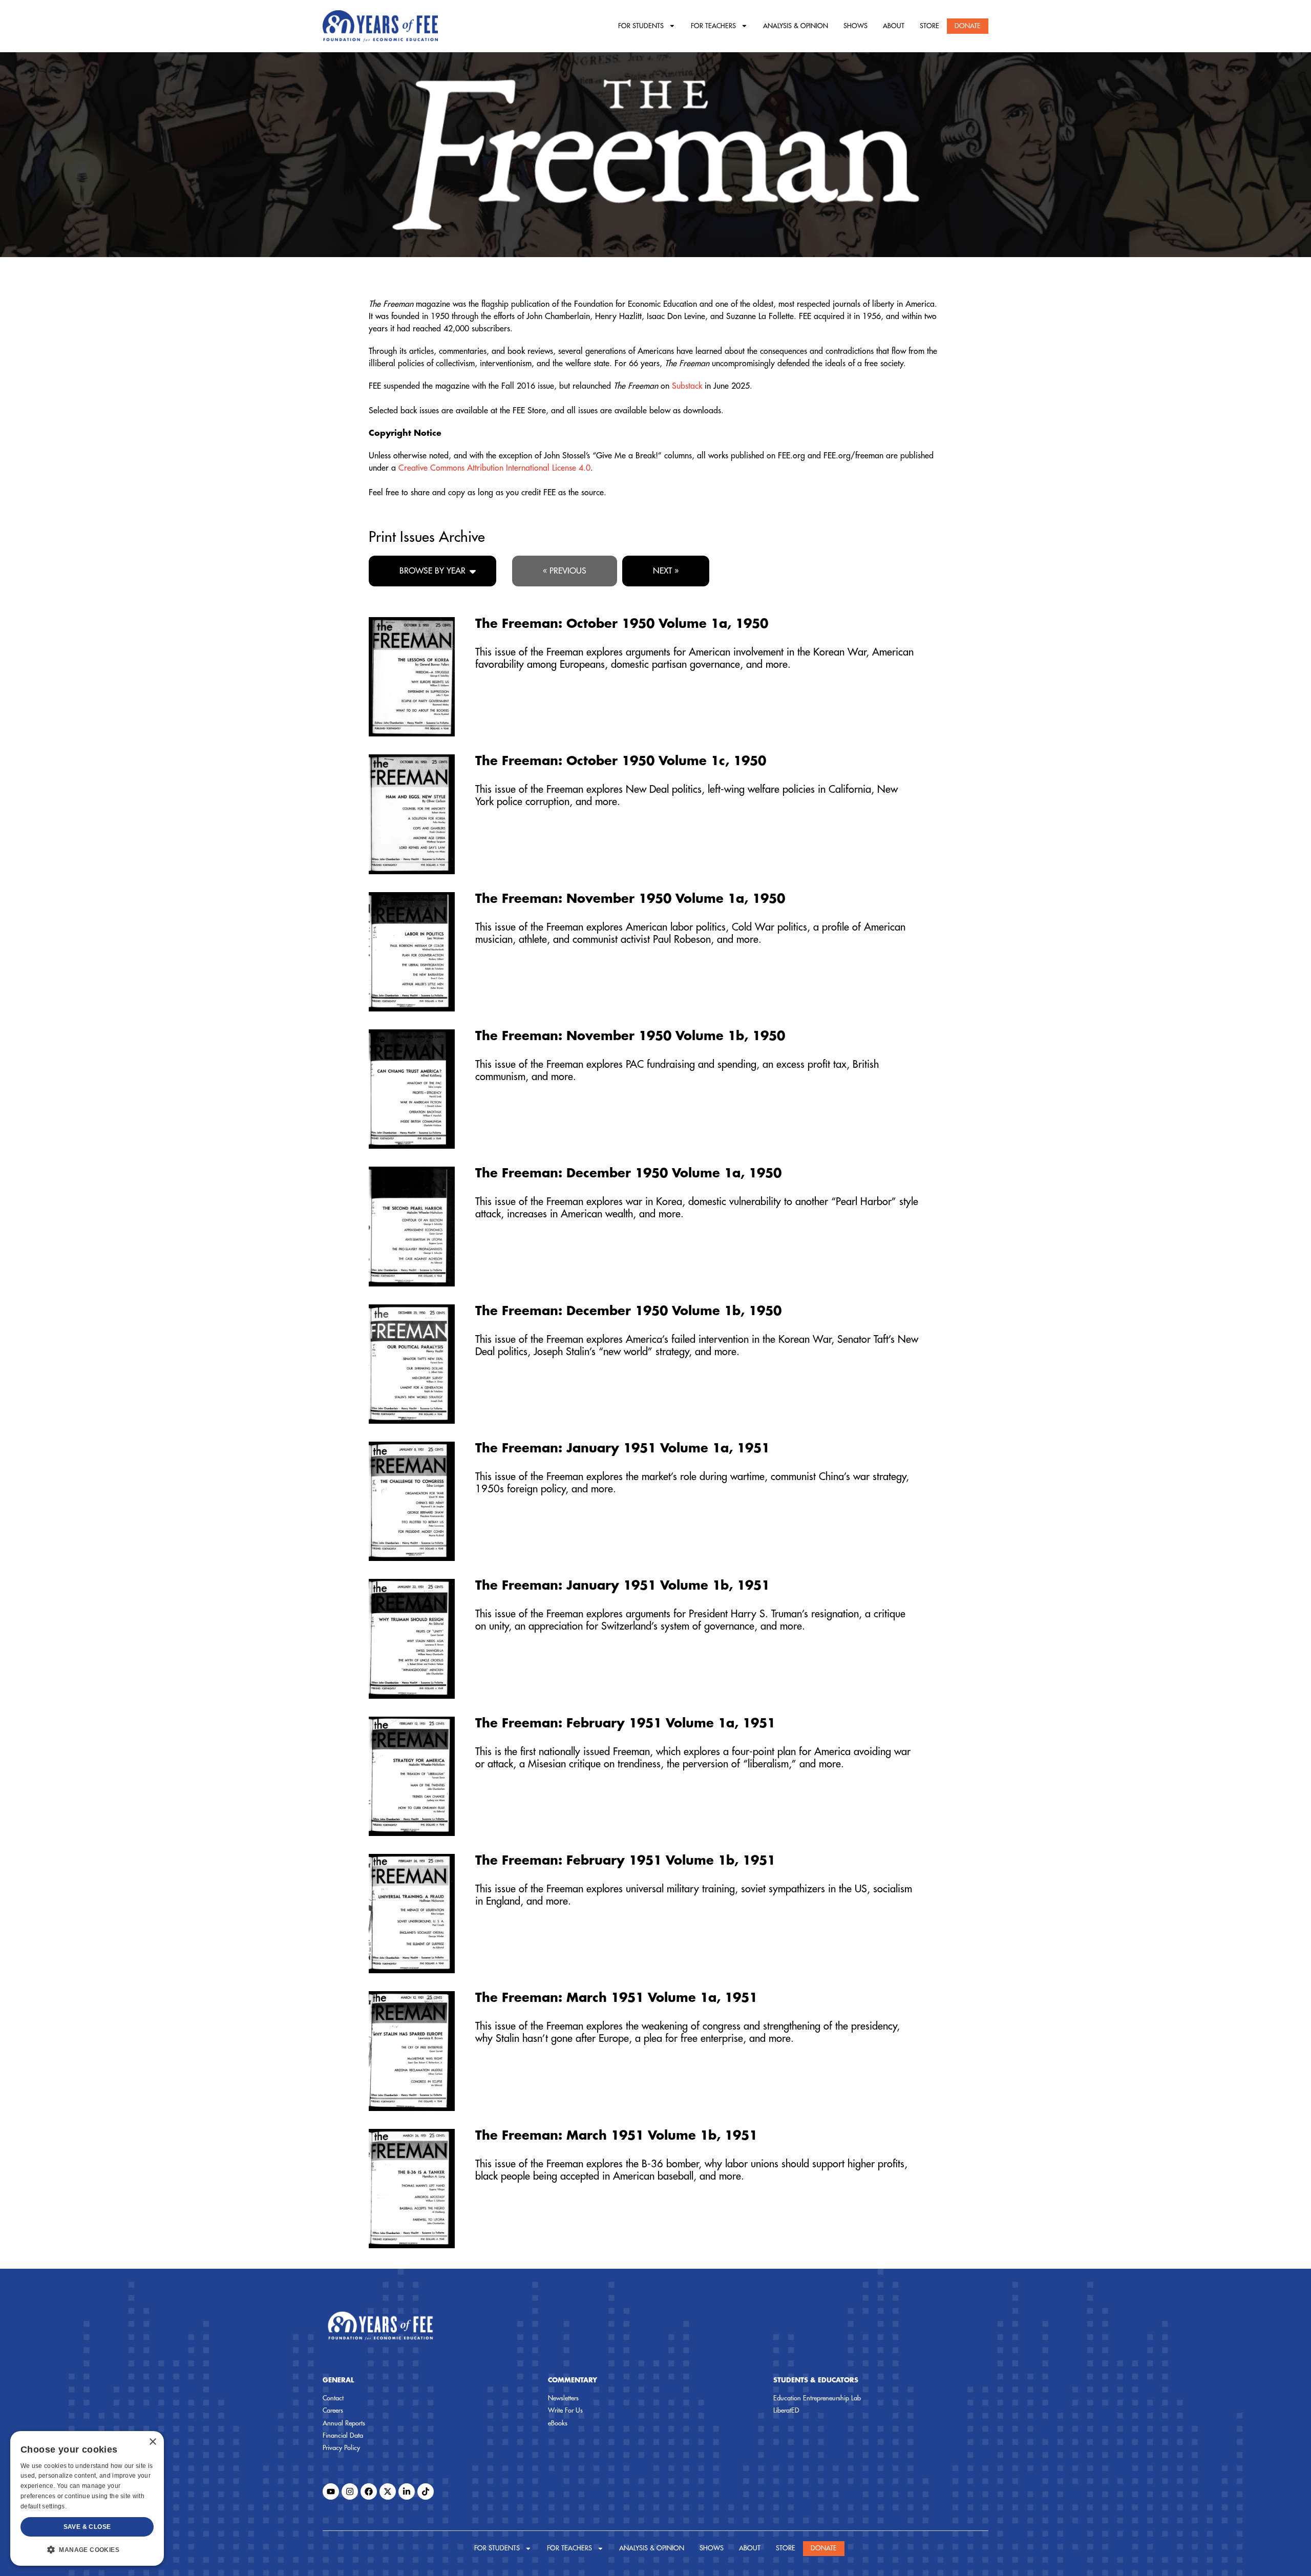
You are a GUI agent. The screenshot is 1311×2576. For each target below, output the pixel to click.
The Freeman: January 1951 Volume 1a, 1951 (622, 1448)
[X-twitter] (388, 2491)
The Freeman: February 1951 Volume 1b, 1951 (625, 1861)
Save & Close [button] (87, 2527)
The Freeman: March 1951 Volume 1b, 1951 (616, 2136)
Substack (687, 386)
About (894, 26)
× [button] (152, 2442)
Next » (666, 571)
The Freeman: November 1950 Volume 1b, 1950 (630, 1036)
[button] (87, 2549)
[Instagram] (350, 2491)
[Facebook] (369, 2491)
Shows (855, 26)
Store (929, 26)
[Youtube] (331, 2491)
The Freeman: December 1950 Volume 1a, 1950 (628, 1173)
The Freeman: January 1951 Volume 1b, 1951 (622, 1586)
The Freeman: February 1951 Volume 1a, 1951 (625, 1723)
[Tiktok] (426, 2491)
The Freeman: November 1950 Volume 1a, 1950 (630, 899)
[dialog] (87, 2498)
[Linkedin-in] (407, 2491)
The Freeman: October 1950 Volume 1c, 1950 (621, 761)
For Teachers (713, 26)
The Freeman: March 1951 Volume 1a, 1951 (616, 1998)
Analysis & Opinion (796, 26)
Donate (968, 26)
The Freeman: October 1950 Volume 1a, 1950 (622, 624)
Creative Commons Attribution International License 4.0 (494, 468)
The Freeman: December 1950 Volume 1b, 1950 (628, 1311)
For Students (641, 26)
